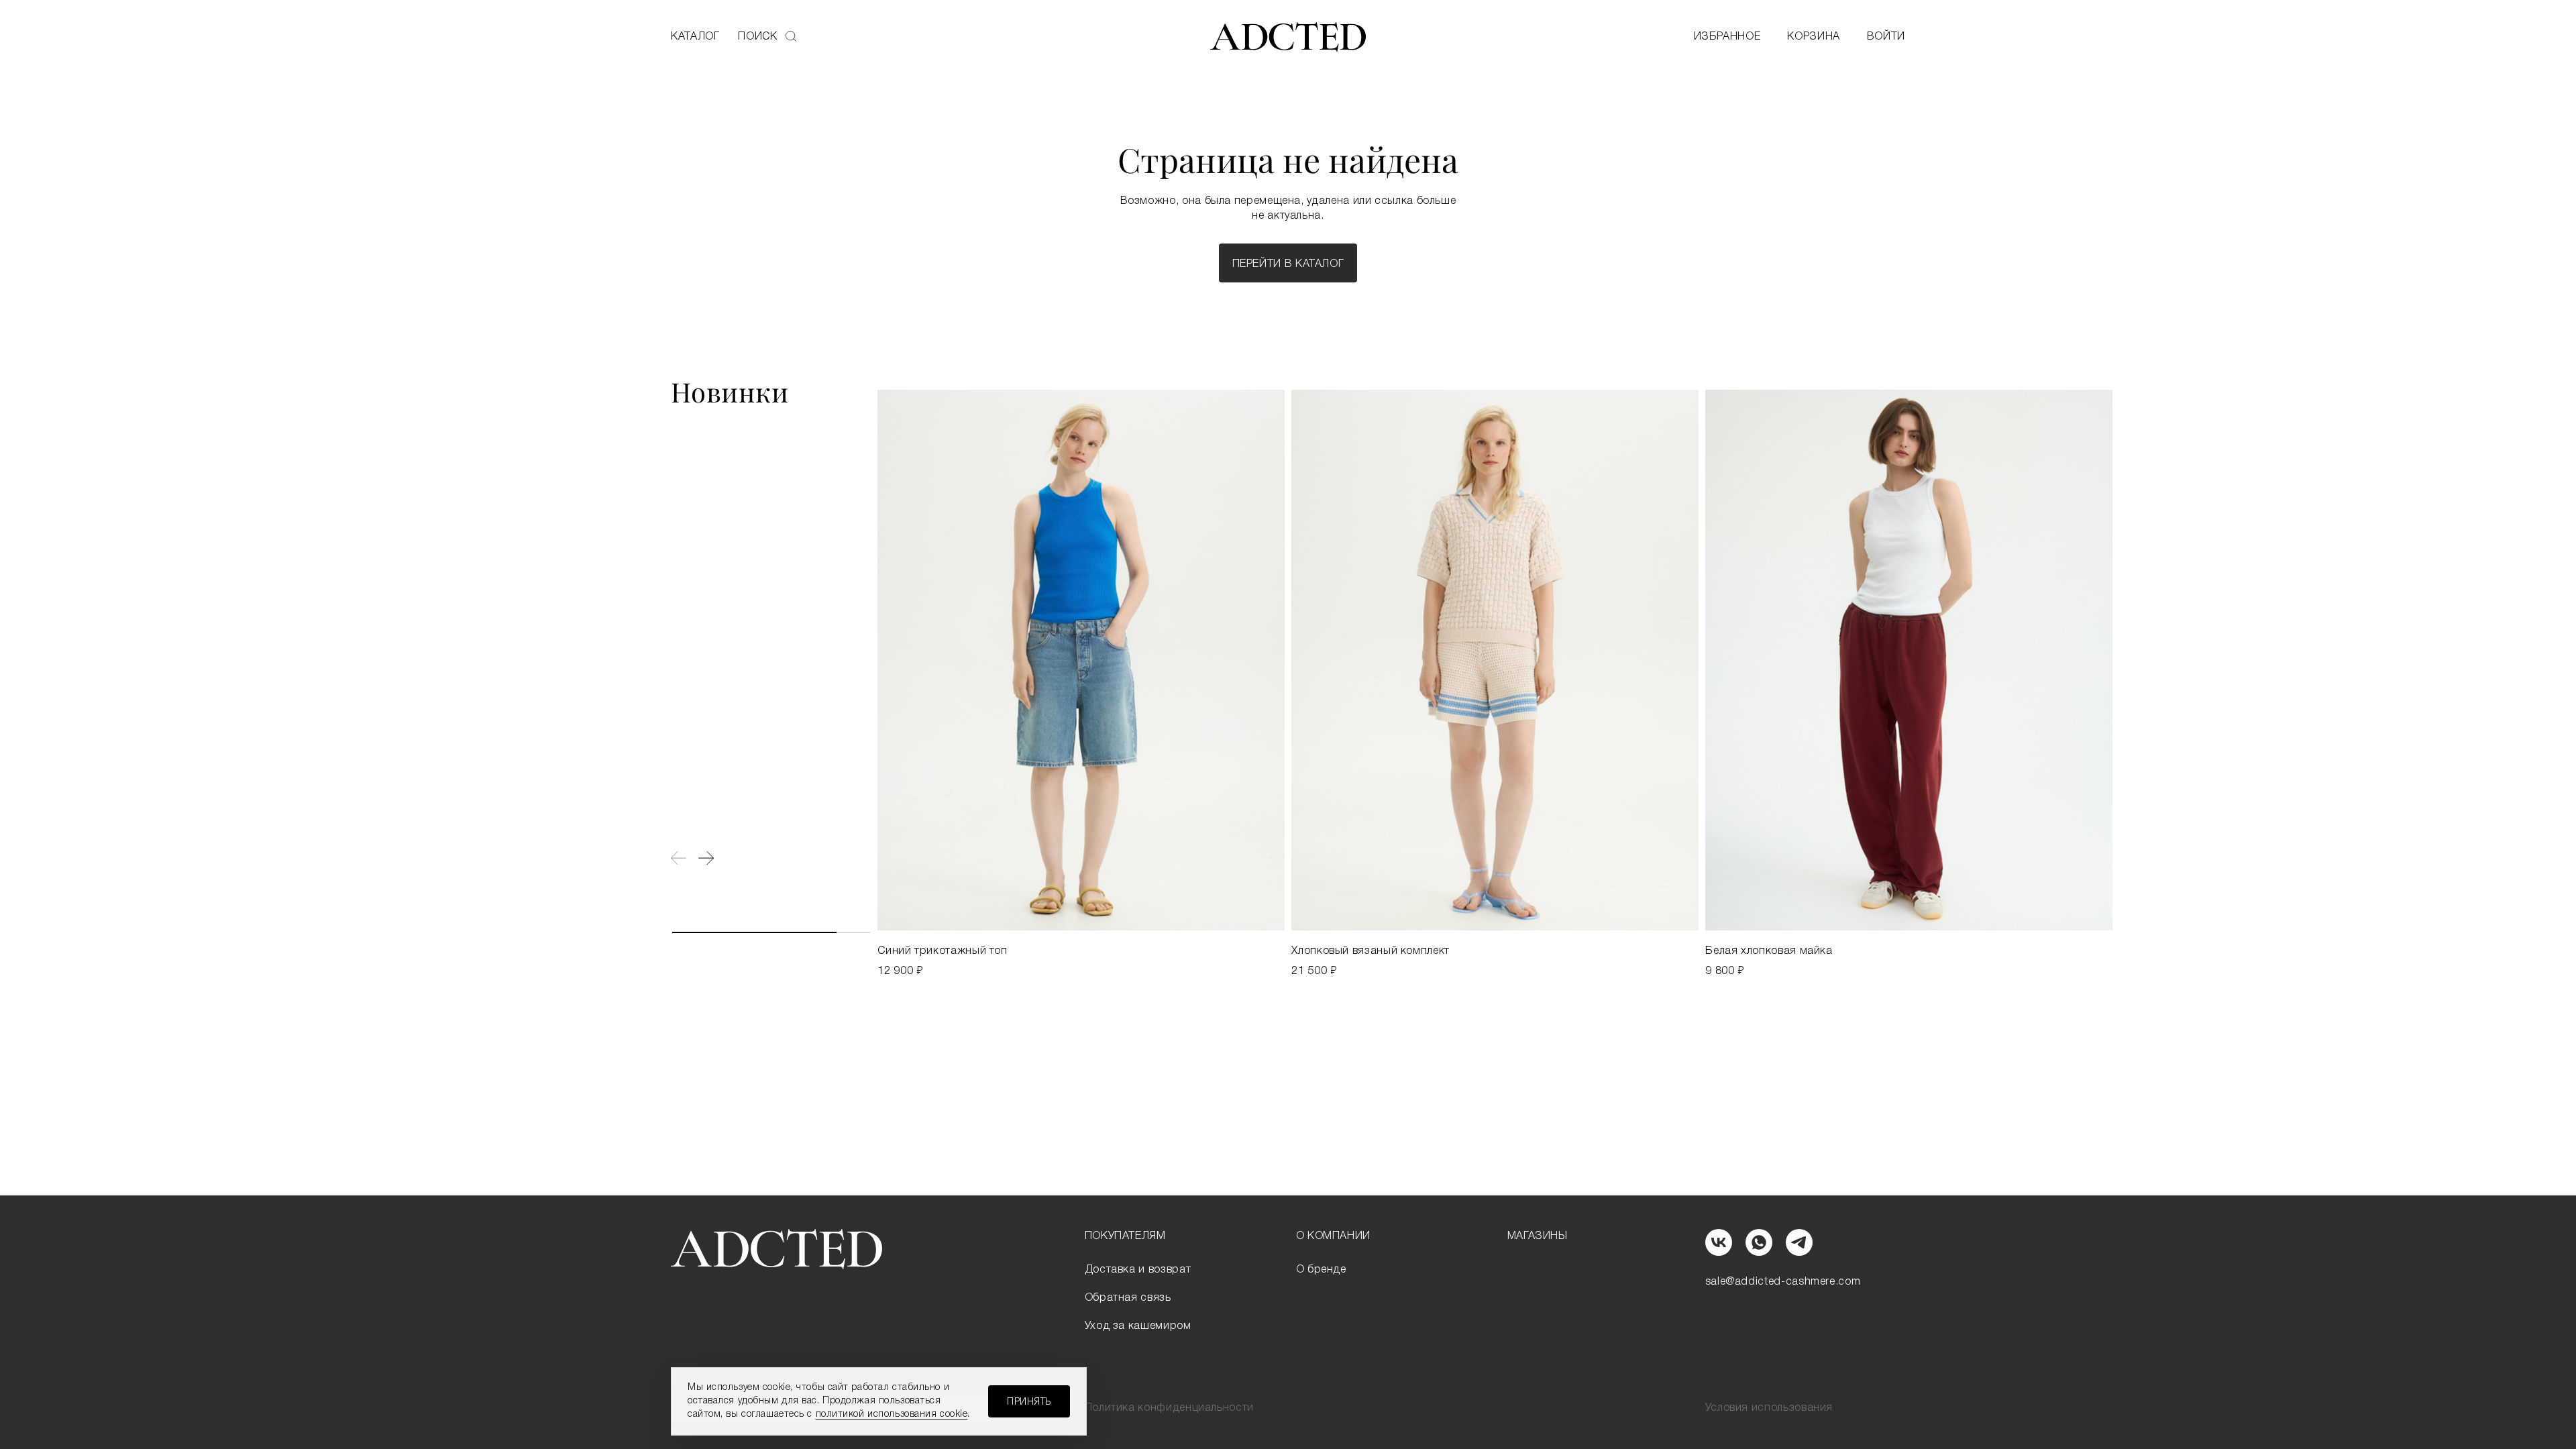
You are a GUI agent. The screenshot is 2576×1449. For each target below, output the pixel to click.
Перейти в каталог (1288, 264)
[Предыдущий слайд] (679, 858)
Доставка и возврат (1138, 1270)
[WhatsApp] (1759, 1242)
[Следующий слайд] (706, 858)
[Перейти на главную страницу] (1288, 37)
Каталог (695, 37)
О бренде (1321, 1270)
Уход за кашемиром (1138, 1326)
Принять (1029, 1402)
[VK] (1719, 1242)
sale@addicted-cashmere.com (1783, 1282)
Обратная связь (1128, 1298)
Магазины (1538, 1236)
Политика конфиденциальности (1169, 1408)
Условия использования (1769, 1408)
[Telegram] (1799, 1242)
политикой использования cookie (892, 1414)
